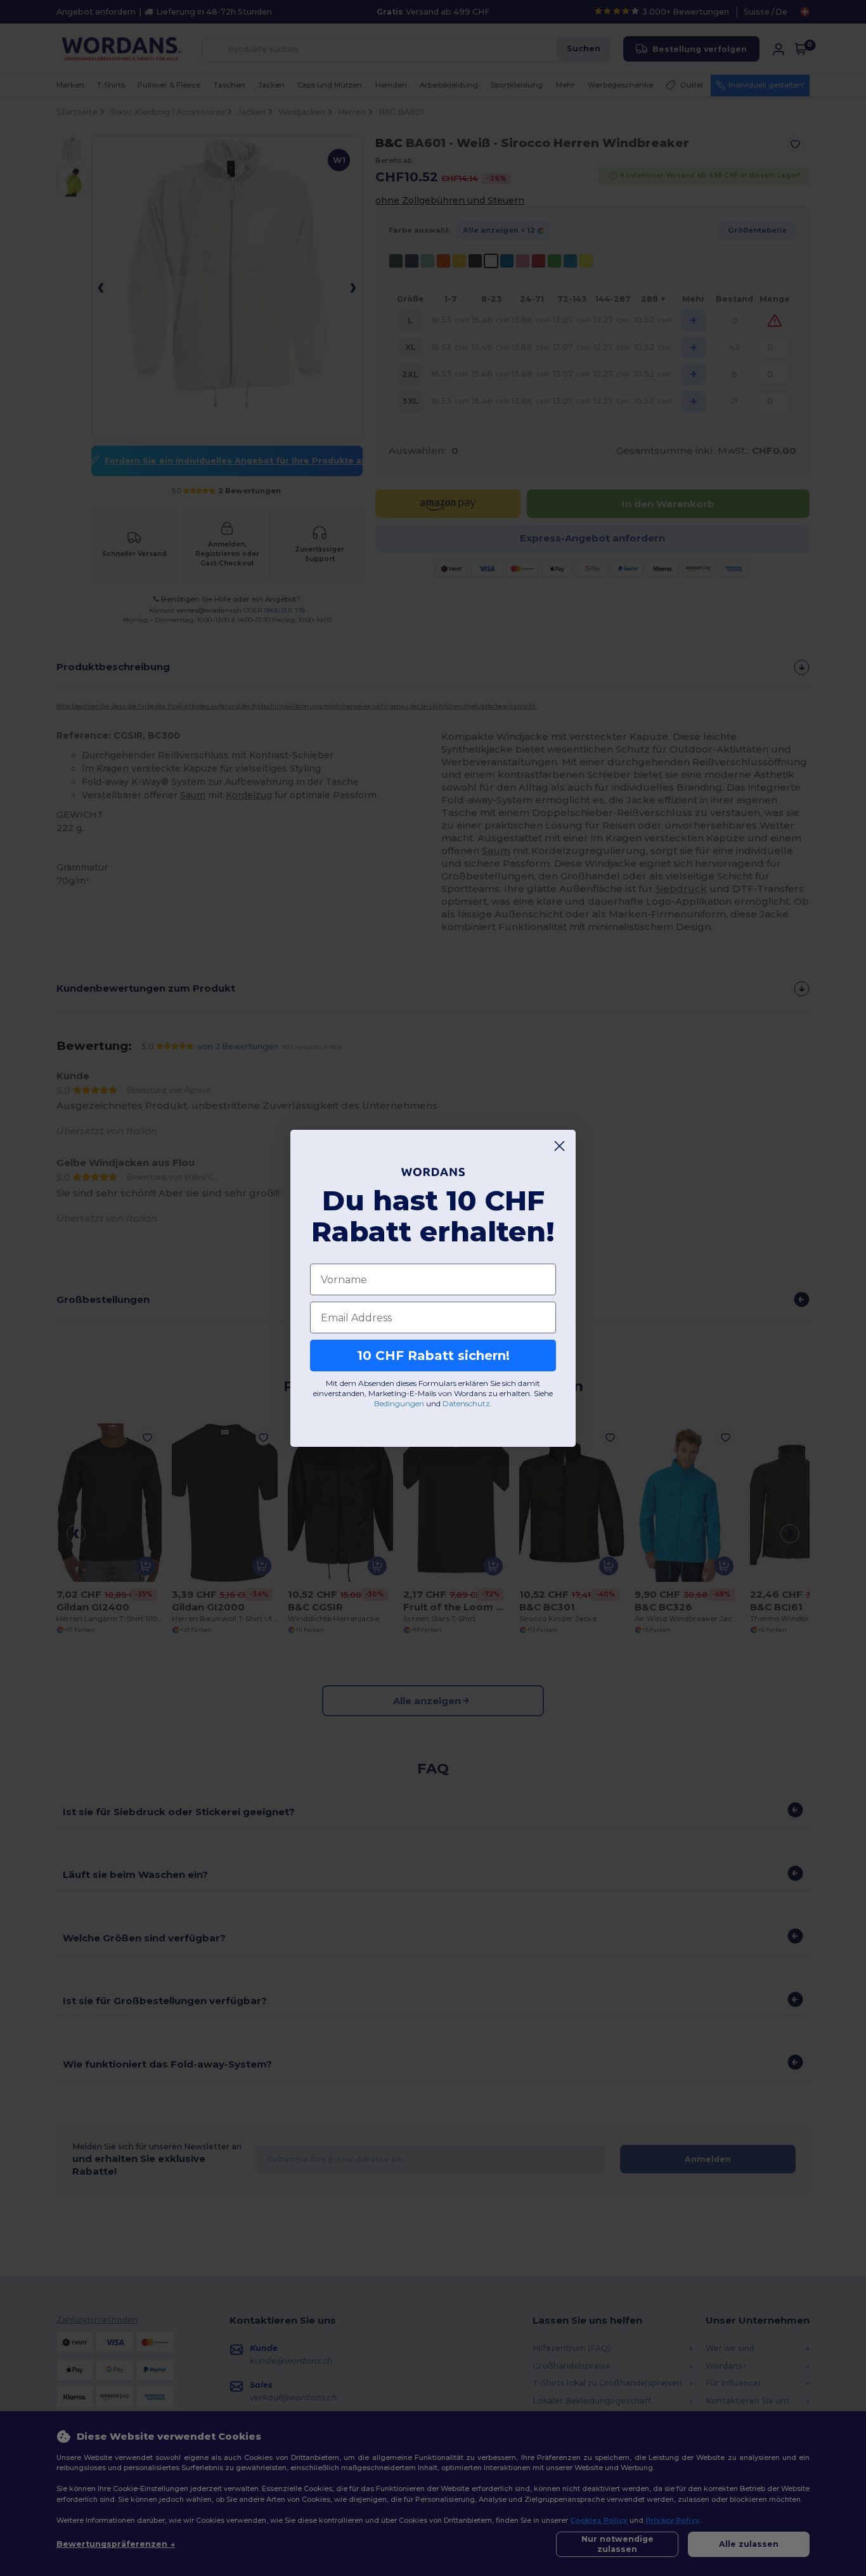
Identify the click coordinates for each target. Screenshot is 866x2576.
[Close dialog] (559, 1146)
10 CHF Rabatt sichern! (433, 1356)
